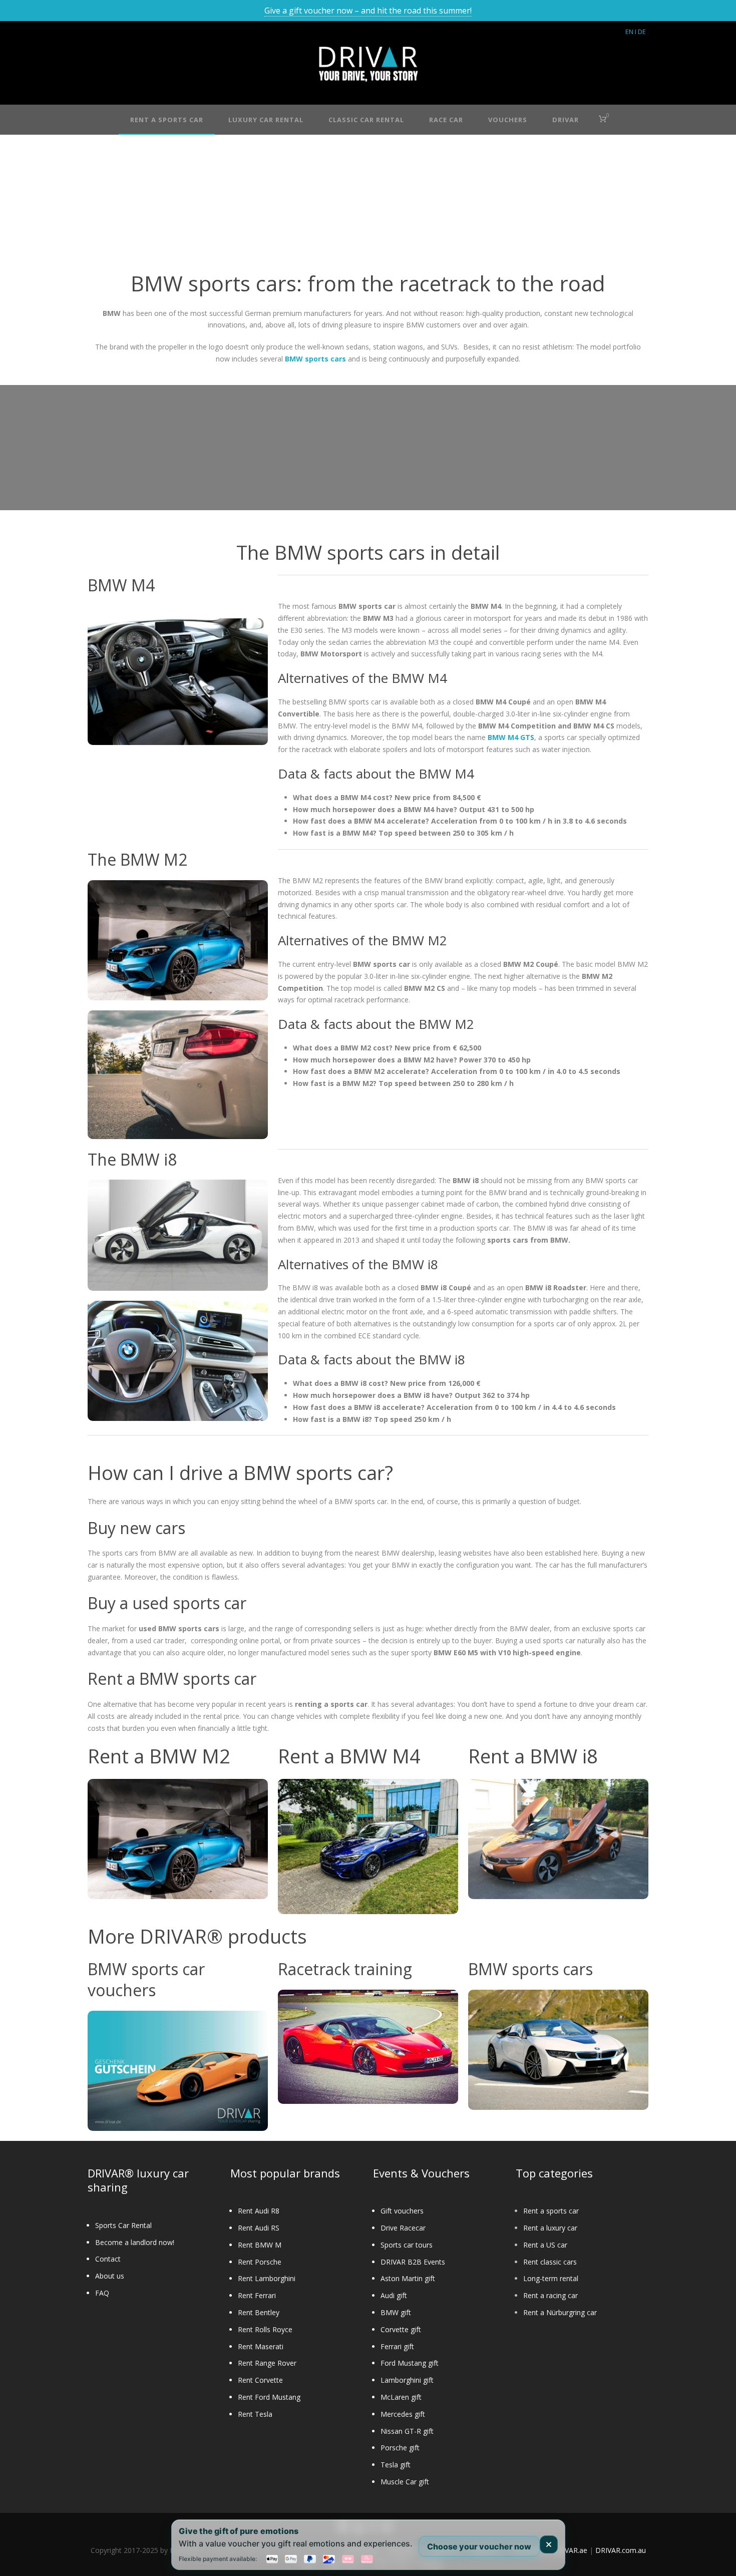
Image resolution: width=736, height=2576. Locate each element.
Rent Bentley (259, 2312)
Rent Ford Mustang (269, 2397)
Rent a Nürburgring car (560, 2312)
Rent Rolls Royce (265, 2329)
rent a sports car (167, 120)
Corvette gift (401, 2329)
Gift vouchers (402, 2211)
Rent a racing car (550, 2295)
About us (110, 2276)
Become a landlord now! (135, 2242)
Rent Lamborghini (267, 2278)
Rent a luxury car (550, 2228)
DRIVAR (566, 120)
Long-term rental (551, 2278)
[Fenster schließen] (549, 2544)
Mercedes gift (403, 2414)
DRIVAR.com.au (621, 2550)
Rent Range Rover (267, 2363)
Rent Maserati (261, 2346)
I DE (640, 32)
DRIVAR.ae (570, 2550)
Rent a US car (545, 2245)
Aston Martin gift (408, 2278)
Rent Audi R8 (259, 2211)
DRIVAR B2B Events (413, 2262)
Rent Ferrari (257, 2295)
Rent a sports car (551, 2211)
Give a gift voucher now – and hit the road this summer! (368, 11)
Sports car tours (407, 2245)
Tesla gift (396, 2465)
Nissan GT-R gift (407, 2431)
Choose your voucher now (479, 2546)
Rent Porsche (260, 2262)
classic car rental (366, 120)
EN (629, 32)
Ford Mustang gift (410, 2363)
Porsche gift (400, 2448)
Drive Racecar (403, 2228)
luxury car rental (266, 120)
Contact (108, 2259)
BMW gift (396, 2312)
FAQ (102, 2293)
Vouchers (508, 120)
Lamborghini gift (407, 2380)
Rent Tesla (255, 2414)
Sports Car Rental (123, 2225)
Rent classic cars (550, 2262)
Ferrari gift (397, 2346)
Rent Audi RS (259, 2228)
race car (446, 120)
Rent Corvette (260, 2380)
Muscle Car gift (405, 2482)
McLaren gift (401, 2397)
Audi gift (394, 2295)
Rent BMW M (260, 2245)
